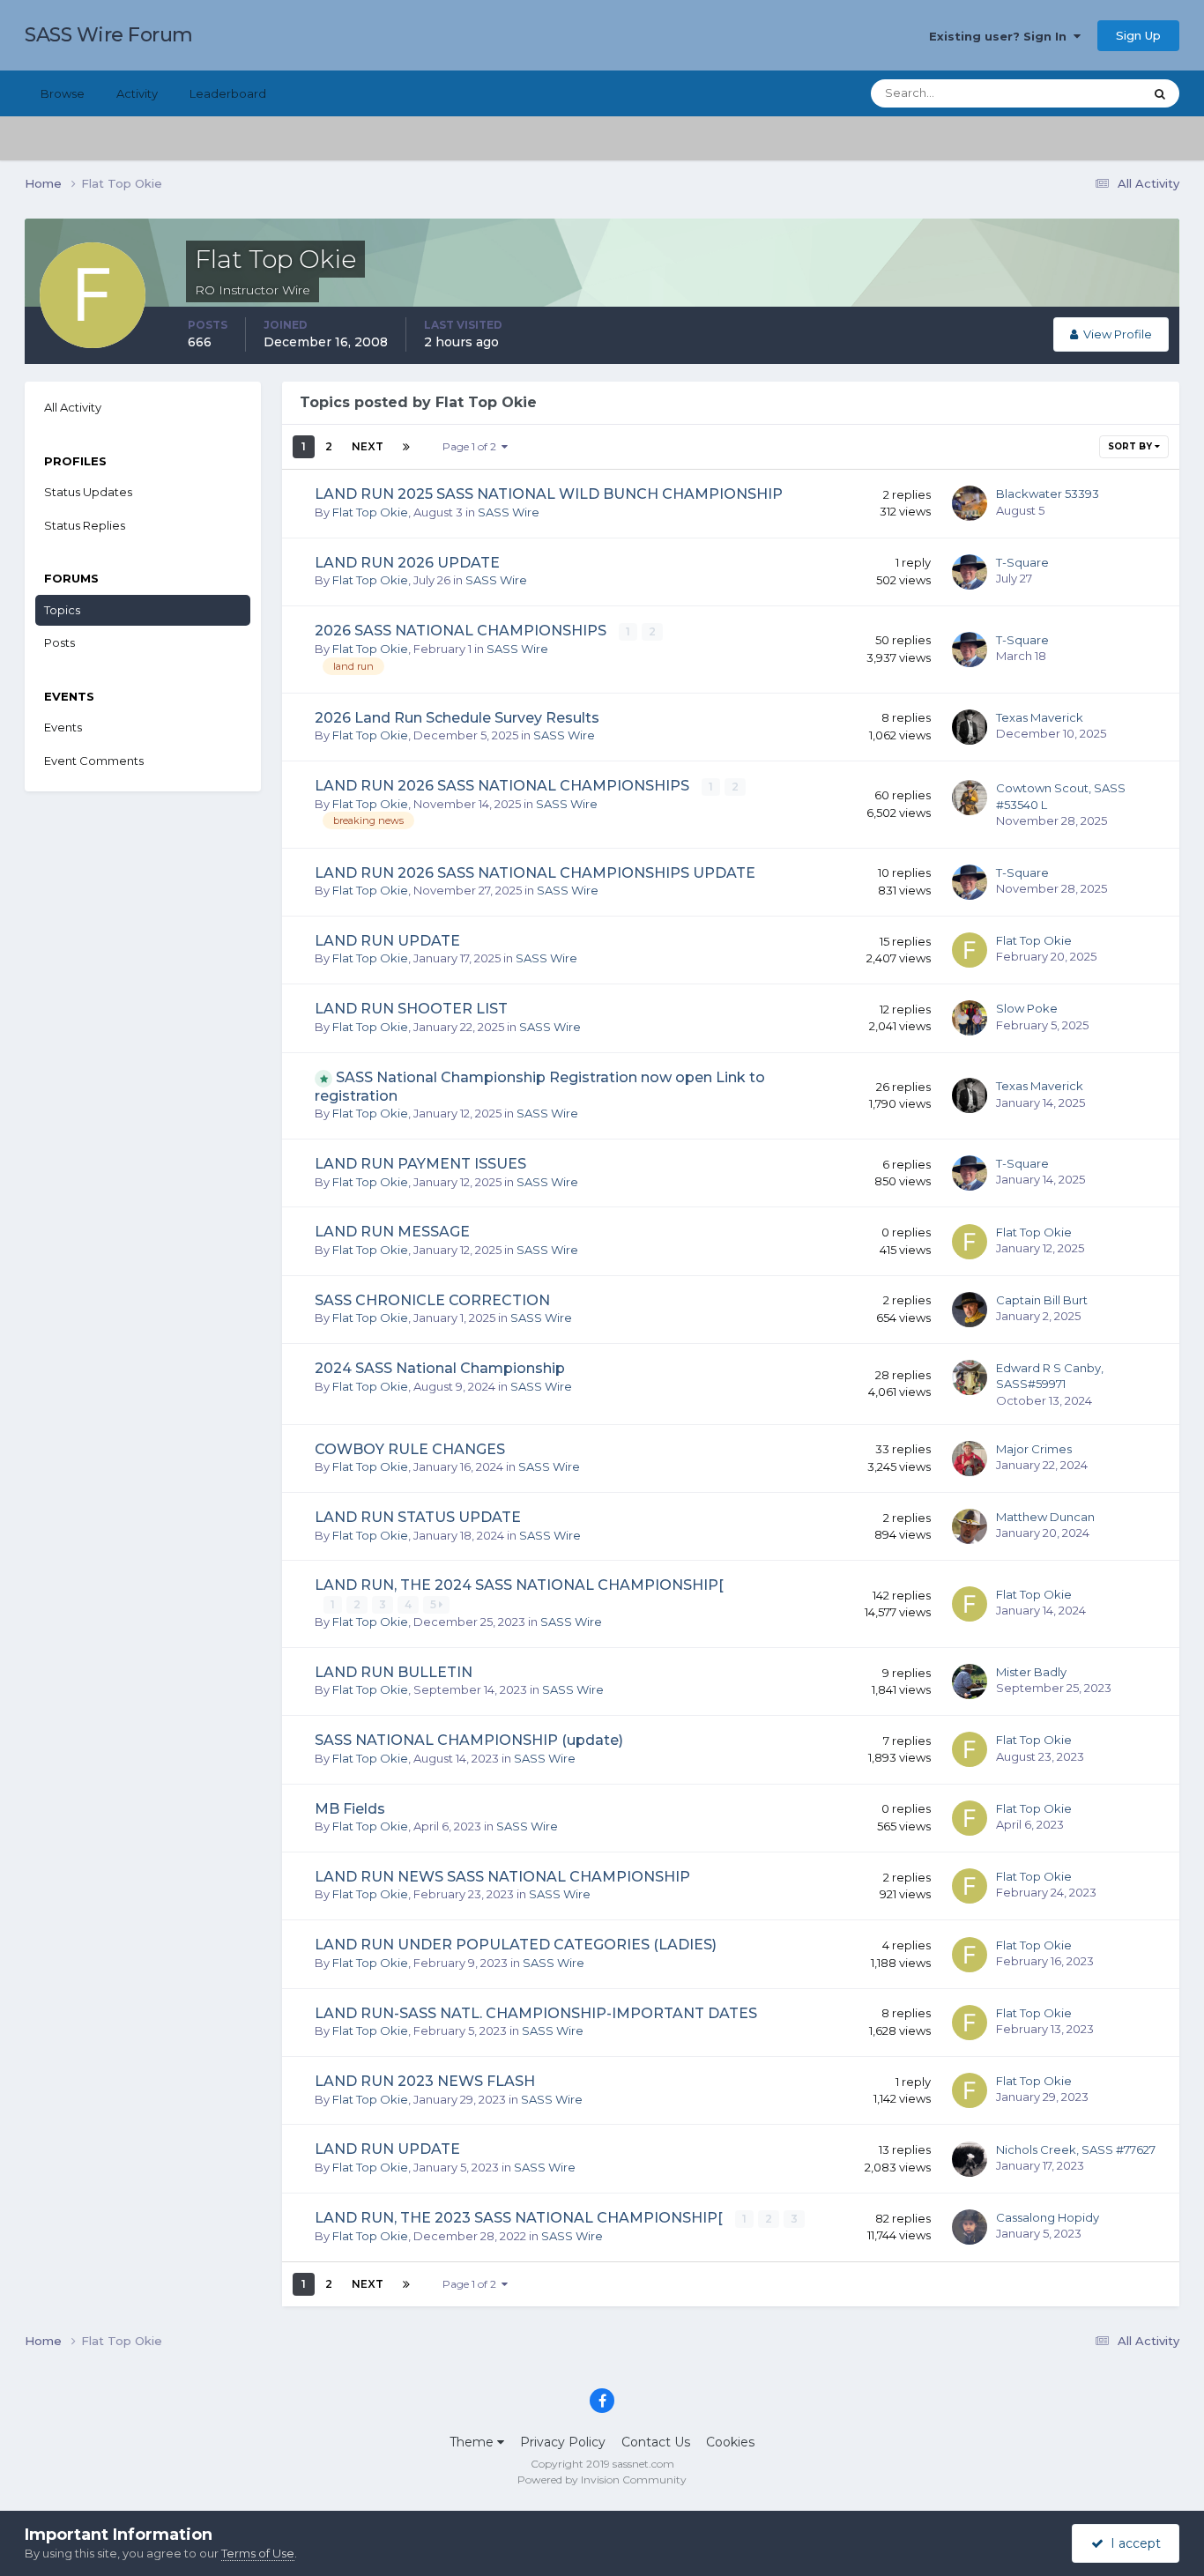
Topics (62, 610)
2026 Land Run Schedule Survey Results (457, 718)
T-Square (1022, 562)
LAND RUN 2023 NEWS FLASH (425, 2081)
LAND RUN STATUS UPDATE (418, 1517)
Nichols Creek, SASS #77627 (1076, 2149)
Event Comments (94, 761)
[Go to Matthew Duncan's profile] (970, 1526)
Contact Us (656, 2442)
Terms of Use (258, 2553)
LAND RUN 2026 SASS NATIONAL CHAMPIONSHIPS (504, 786)
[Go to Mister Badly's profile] (970, 1681)
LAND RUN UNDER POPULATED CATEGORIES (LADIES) (516, 1945)
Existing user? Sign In (1001, 36)
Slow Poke (1027, 1008)
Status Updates (1078, 93)
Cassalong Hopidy (1048, 2217)
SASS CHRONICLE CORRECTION (432, 1300)
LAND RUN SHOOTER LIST (411, 1009)
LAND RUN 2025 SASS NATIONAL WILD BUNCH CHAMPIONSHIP (549, 494)
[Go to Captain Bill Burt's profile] (970, 1310)
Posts (59, 642)
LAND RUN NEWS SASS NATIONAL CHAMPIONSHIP (502, 1877)
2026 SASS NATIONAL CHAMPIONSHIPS (462, 631)
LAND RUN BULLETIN (394, 1672)
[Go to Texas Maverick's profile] (970, 727)
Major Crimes (1034, 1449)
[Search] (1160, 93)
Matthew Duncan (1045, 1517)
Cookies (730, 2442)
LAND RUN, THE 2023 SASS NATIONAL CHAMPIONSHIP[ (520, 2218)
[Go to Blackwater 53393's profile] (970, 503)
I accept (1132, 2543)
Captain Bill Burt (1042, 1300)
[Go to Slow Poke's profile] (970, 1018)
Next (368, 446)
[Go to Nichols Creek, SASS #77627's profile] (970, 2159)
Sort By (1131, 446)
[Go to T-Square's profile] (970, 572)
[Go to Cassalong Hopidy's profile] (970, 2227)
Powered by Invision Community (602, 2479)
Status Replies (85, 525)
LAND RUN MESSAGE (392, 1232)
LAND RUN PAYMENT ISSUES (420, 1164)
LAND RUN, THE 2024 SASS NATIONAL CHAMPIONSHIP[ (519, 1585)
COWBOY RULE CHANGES (410, 1449)
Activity (137, 93)
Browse (63, 93)
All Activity (73, 407)
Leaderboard (228, 93)
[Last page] (406, 447)
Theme (473, 2442)
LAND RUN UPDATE (387, 941)
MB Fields (350, 1809)
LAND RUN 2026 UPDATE (407, 563)
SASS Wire (509, 512)
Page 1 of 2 (472, 446)
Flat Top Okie (370, 512)
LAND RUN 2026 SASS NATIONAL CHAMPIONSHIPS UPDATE (535, 873)
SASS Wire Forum (109, 35)
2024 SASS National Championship (440, 1368)
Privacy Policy (563, 2442)
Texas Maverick (1040, 717)
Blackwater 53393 (1048, 494)
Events (63, 727)
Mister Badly (1031, 1672)
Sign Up (1138, 35)
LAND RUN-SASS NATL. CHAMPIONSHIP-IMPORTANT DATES (536, 2013)
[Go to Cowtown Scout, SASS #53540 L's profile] (970, 798)
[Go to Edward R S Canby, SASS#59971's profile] (970, 1377)
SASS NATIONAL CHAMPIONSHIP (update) (469, 1740)
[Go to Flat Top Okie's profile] (970, 950)
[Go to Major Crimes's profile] (970, 1459)
